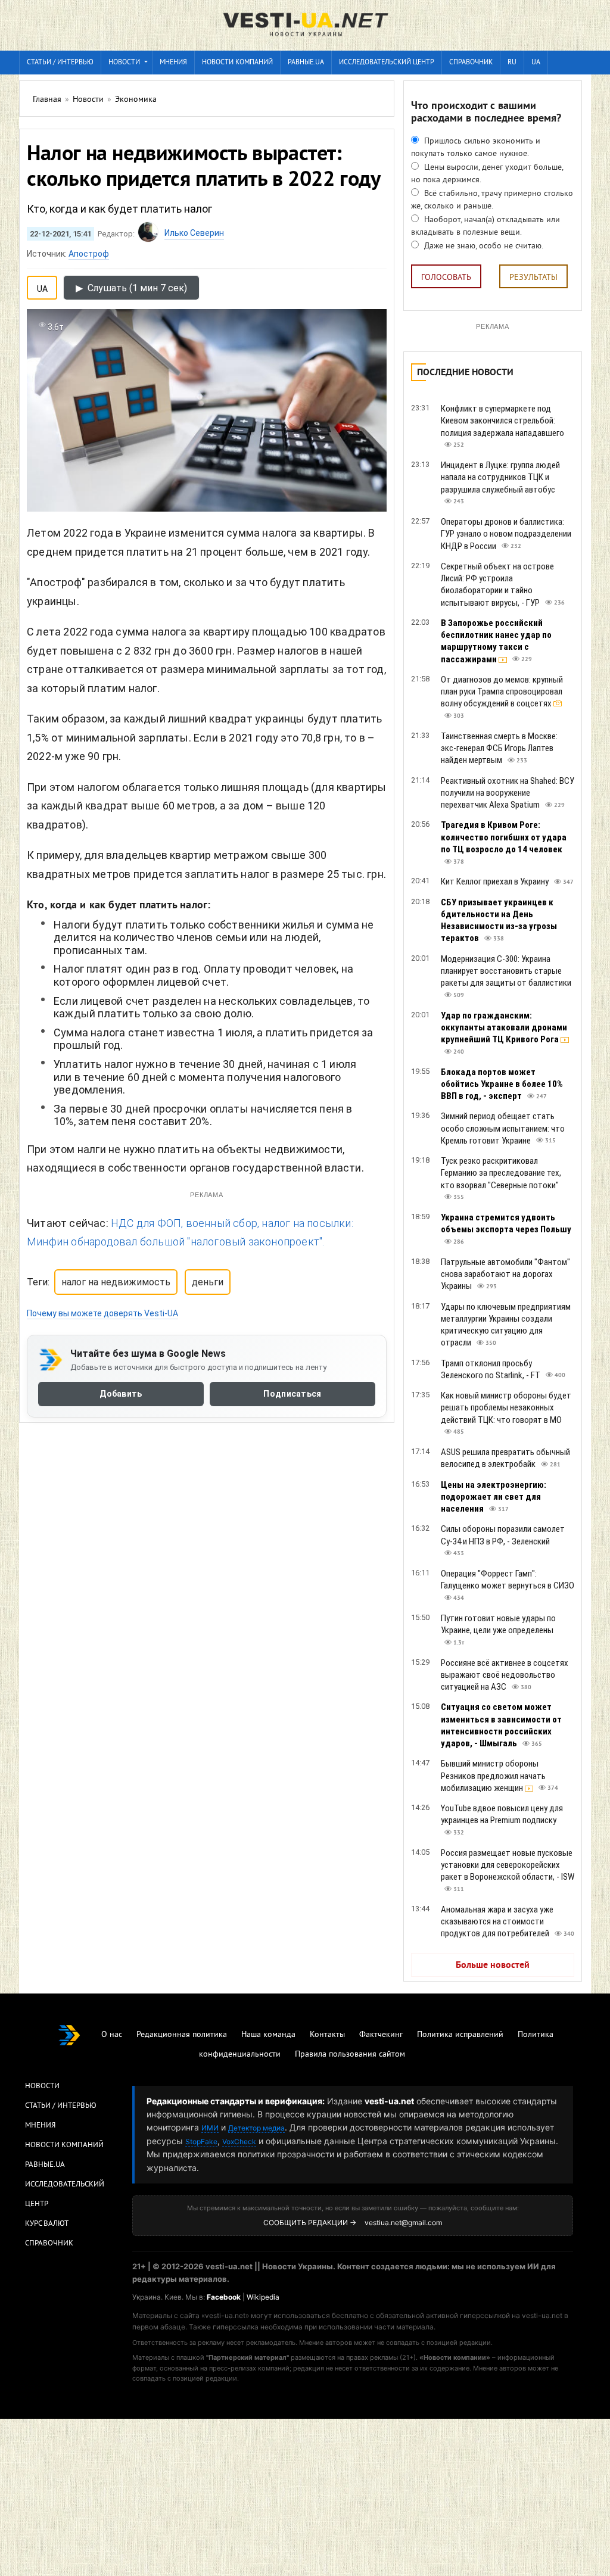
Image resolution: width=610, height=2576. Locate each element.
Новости (124, 63)
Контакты (327, 2035)
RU (512, 63)
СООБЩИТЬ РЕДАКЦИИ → (310, 2223)
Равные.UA (306, 63)
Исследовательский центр (387, 63)
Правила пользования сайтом (350, 2055)
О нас (112, 2035)
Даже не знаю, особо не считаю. (483, 246)
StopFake (201, 2142)
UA (536, 63)
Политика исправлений (460, 2035)
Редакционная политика (182, 2035)
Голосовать (446, 278)
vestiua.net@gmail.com (403, 2223)
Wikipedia (263, 2297)
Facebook (224, 2297)
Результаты (533, 278)
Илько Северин (194, 233)
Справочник (471, 63)
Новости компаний (237, 63)
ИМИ (210, 2128)
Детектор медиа (256, 2128)
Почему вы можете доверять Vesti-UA (102, 1313)
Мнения (173, 63)
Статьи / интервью (60, 63)
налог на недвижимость (116, 1282)
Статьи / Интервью (61, 2106)
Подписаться (292, 1394)
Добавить (121, 1394)
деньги (208, 1282)
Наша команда (268, 2035)
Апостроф (89, 254)
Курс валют (47, 2224)
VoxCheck (239, 2142)
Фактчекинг (381, 2035)
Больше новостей (493, 1966)
